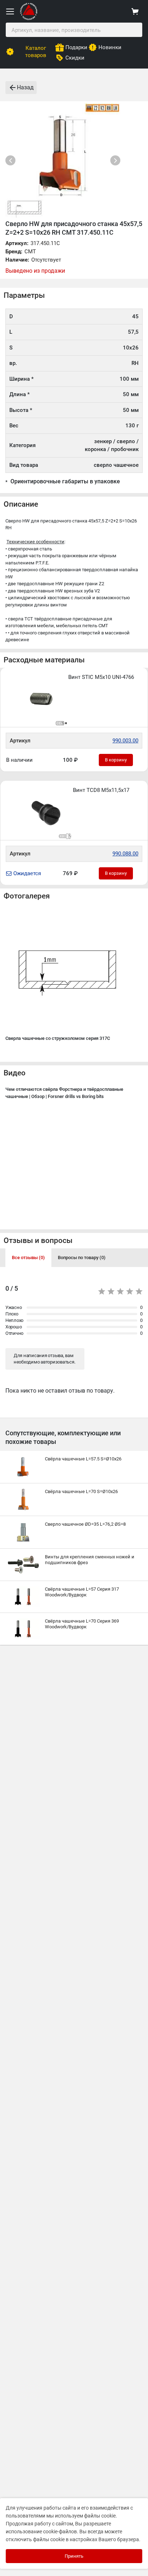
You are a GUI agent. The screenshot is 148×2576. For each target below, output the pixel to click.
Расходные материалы (44, 660)
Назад (25, 87)
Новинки (110, 47)
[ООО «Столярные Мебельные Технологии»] (29, 18)
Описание (21, 504)
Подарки (76, 47)
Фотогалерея (27, 896)
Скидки (75, 58)
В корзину (116, 760)
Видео (15, 1073)
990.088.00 (125, 854)
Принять (74, 2556)
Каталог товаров (36, 52)
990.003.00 (125, 741)
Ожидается (27, 873)
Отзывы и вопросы (38, 1240)
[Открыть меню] (10, 11)
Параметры (24, 295)
